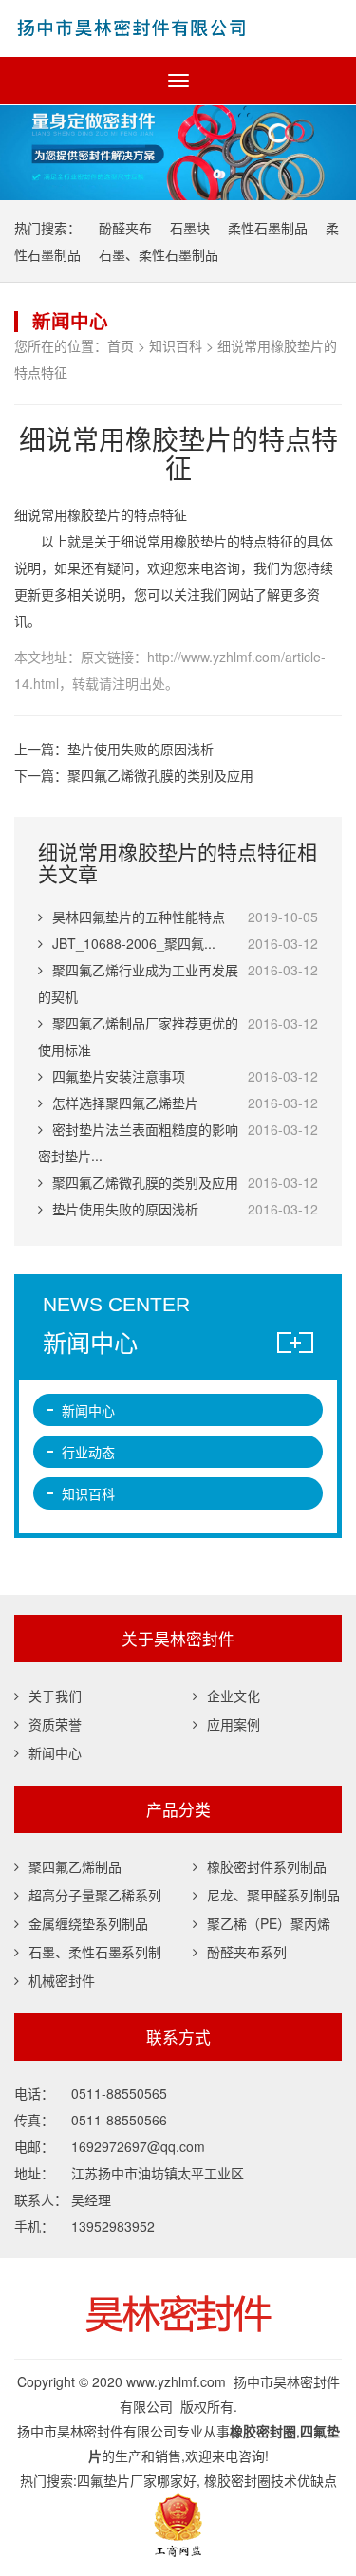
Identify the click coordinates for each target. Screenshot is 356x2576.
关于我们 (55, 1696)
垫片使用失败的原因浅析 (141, 749)
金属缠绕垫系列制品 (88, 1923)
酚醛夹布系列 (247, 1952)
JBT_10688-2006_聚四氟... (134, 943)
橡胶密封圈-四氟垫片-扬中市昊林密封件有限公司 (178, 28)
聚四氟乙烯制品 (75, 1866)
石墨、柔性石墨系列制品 (88, 1954)
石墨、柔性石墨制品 (159, 254)
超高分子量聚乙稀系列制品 (88, 1897)
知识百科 (176, 345)
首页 (121, 345)
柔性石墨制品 (268, 228)
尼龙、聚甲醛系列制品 (273, 1895)
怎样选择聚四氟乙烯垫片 (125, 1103)
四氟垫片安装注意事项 (119, 1076)
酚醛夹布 (125, 228)
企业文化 (234, 1696)
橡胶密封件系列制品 (267, 1866)
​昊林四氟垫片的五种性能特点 (139, 917)
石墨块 (190, 228)
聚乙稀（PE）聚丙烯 (269, 1923)
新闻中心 (88, 1410)
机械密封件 (62, 1980)
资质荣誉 (55, 1724)
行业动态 (88, 1452)
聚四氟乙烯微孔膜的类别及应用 (160, 775)
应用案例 (234, 1724)
